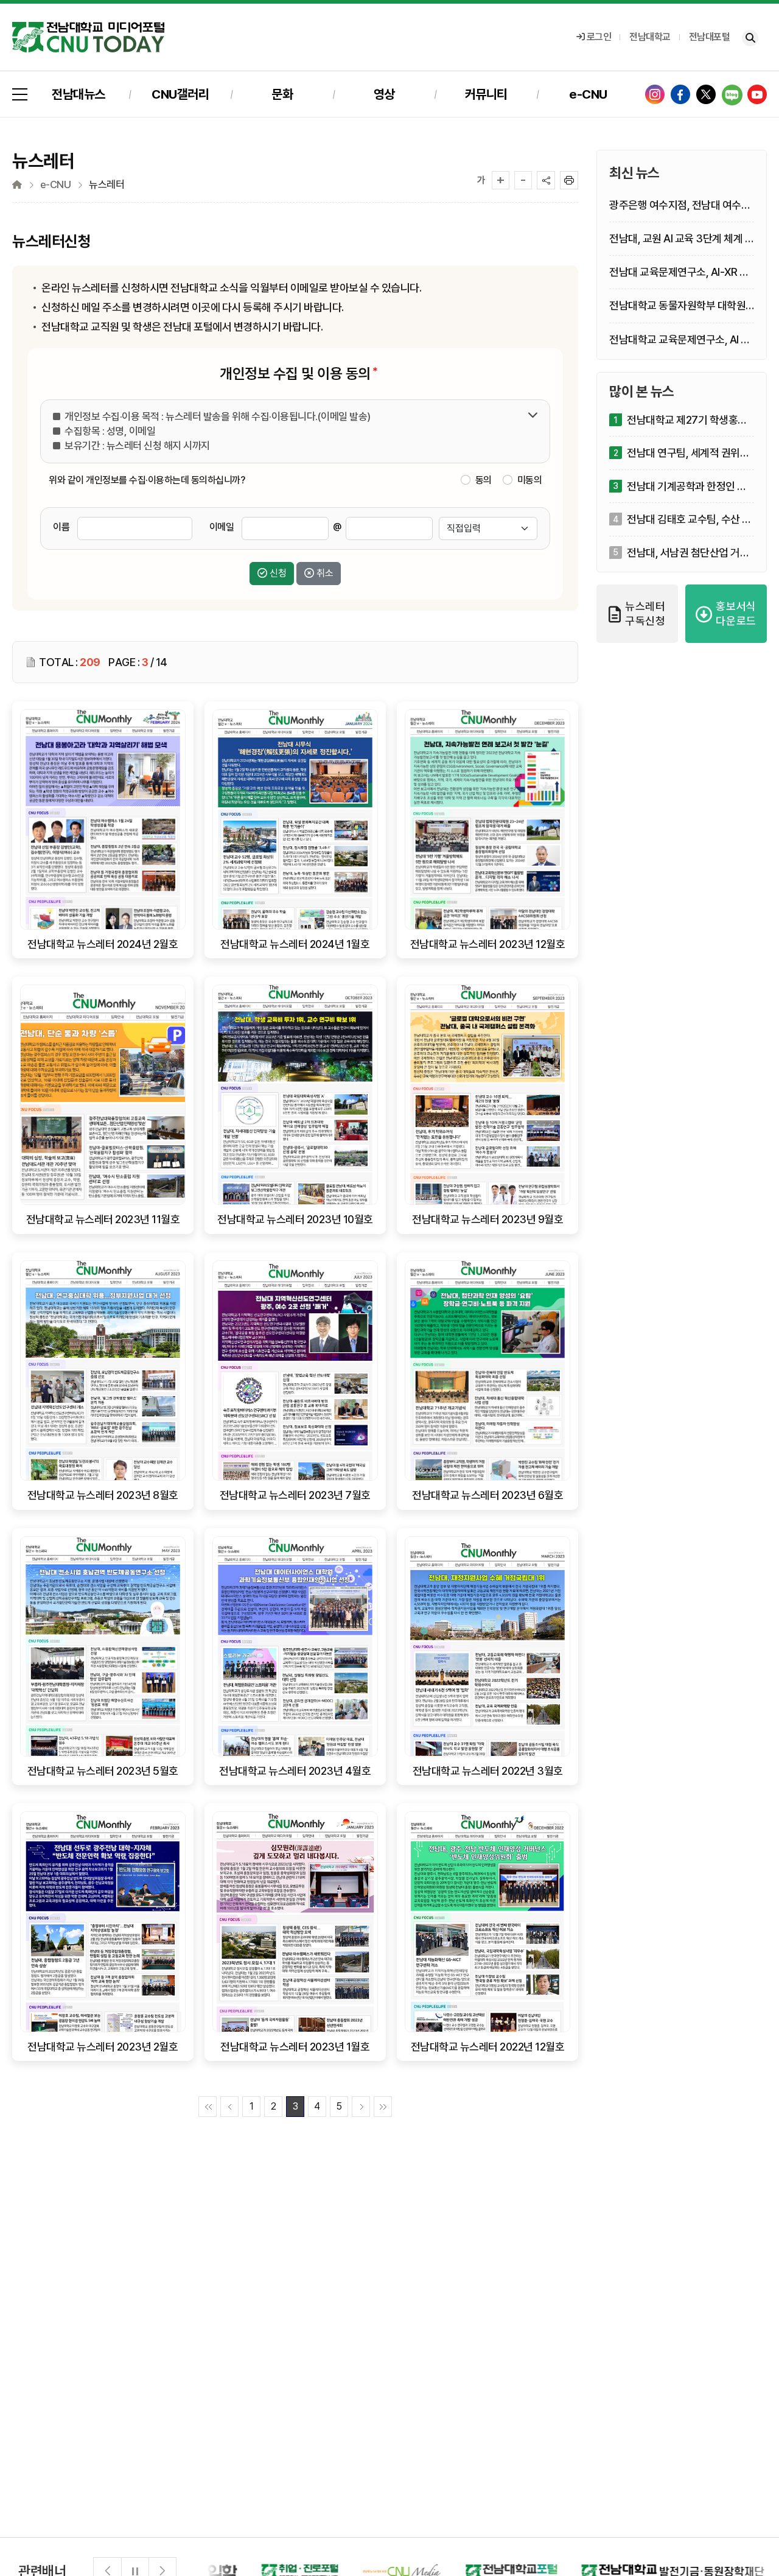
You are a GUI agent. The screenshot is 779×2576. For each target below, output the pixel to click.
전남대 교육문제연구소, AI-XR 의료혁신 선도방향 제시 (679, 272)
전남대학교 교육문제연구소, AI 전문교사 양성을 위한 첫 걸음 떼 (680, 340)
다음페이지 (361, 2107)
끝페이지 (383, 2107)
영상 (384, 94)
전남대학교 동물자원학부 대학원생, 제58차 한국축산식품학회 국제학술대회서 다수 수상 (682, 306)
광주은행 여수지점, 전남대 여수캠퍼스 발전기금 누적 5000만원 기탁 (680, 205)
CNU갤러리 (180, 94)
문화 (282, 94)
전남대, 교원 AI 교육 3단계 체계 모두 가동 (682, 239)
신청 (278, 573)
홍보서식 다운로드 (736, 613)
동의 (484, 480)
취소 (325, 573)
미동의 (530, 480)
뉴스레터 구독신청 (645, 613)
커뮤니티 (486, 94)
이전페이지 (229, 2107)
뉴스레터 (107, 185)
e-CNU (588, 94)
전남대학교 (650, 37)
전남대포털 (710, 37)
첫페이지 (208, 2107)
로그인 (599, 37)
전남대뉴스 (79, 94)
